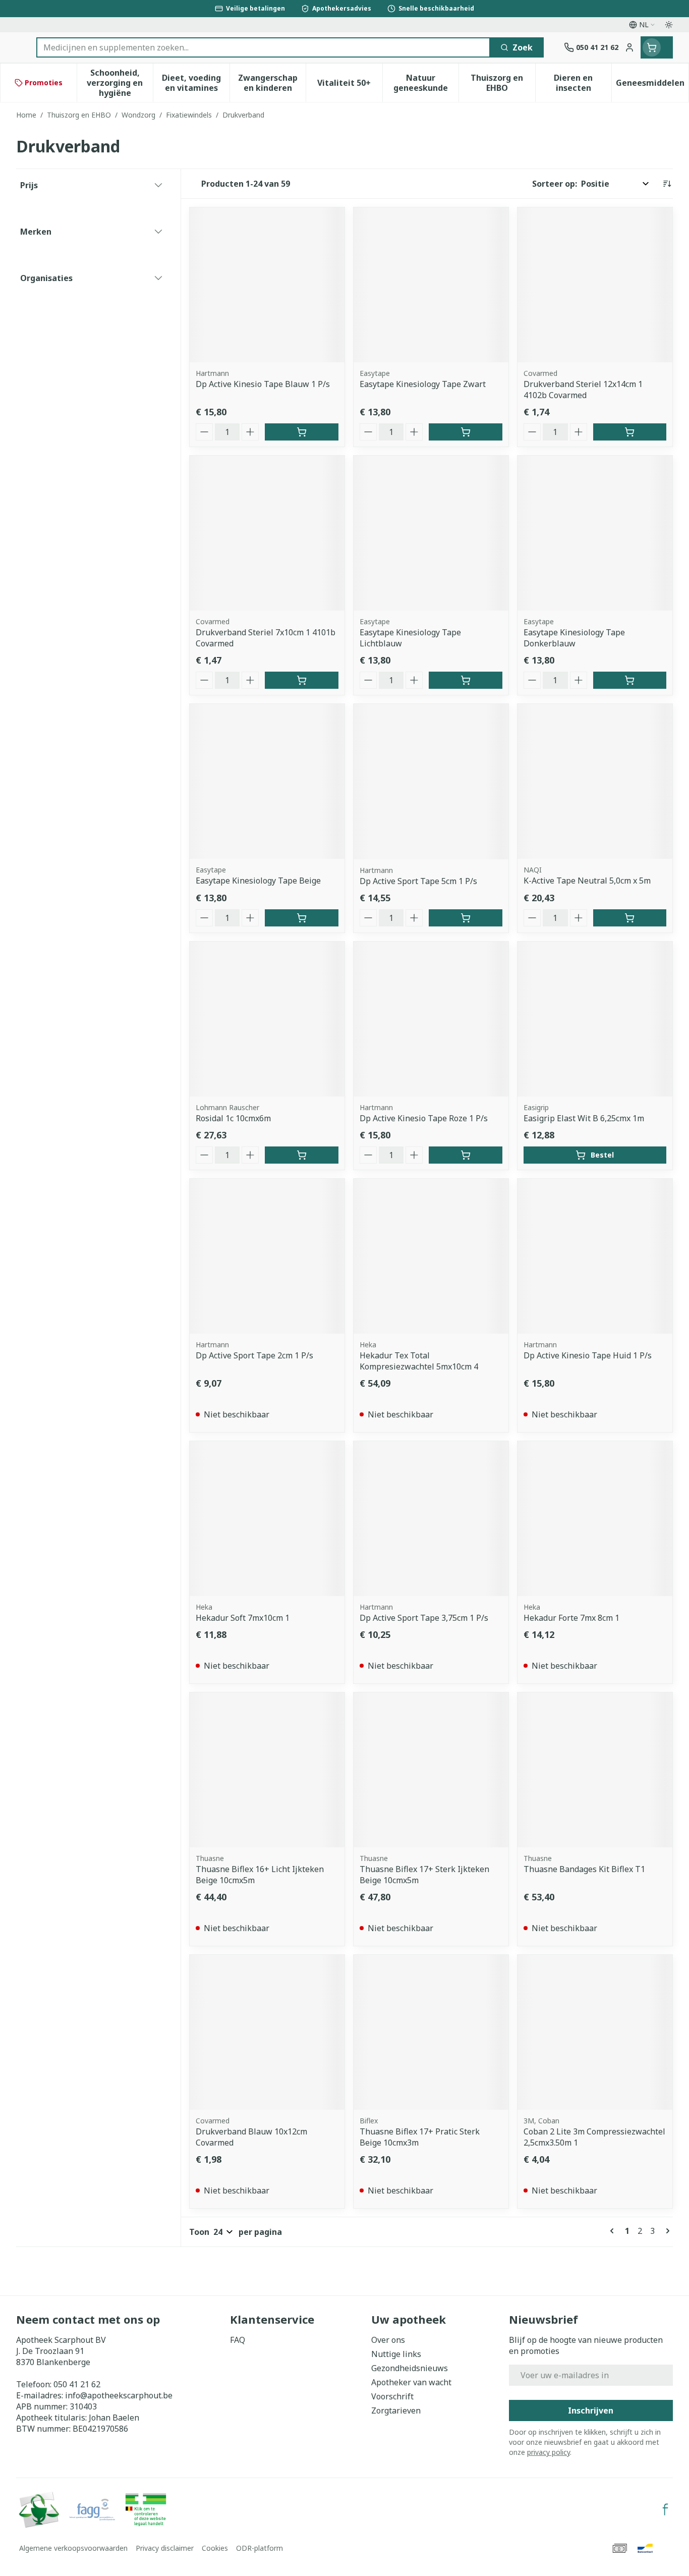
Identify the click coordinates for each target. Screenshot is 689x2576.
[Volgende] (666, 2231)
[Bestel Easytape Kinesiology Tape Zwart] (465, 432)
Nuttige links (396, 2354)
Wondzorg (138, 115)
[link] (614, 2231)
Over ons (388, 2340)
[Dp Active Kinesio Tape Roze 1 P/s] (431, 1019)
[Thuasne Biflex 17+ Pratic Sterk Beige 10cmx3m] (431, 2032)
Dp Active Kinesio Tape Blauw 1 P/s (263, 384)
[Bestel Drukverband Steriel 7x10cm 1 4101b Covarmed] (301, 680)
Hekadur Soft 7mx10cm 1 (243, 1618)
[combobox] (263, 47)
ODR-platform (260, 2548)
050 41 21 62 (77, 2384)
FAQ (238, 2340)
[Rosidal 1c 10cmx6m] (267, 1019)
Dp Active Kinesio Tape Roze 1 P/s (424, 1118)
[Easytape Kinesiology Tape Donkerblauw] (595, 533)
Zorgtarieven (396, 2410)
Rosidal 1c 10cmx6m (233, 1118)
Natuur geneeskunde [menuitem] (426, 83)
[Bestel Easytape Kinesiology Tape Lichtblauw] (465, 680)
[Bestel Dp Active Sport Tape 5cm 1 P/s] (465, 918)
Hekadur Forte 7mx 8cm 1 (571, 1618)
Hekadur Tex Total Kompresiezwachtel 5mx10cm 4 (419, 1361)
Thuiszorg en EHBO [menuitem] (503, 83)
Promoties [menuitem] (44, 83)
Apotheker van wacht (411, 2382)
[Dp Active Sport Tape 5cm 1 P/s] (431, 781)
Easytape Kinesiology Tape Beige (258, 881)
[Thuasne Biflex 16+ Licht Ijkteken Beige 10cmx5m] (267, 1770)
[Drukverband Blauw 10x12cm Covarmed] (267, 2032)
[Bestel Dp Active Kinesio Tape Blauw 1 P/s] (301, 432)
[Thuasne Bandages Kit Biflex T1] (595, 1770)
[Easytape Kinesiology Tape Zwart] (431, 285)
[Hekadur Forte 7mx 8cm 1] (595, 1519)
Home (26, 115)
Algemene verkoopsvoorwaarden (73, 2548)
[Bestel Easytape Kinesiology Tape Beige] (301, 918)
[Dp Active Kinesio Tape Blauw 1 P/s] (267, 285)
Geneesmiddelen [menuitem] (652, 85)
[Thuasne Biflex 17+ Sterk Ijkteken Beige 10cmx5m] (431, 1770)
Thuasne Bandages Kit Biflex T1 (584, 1869)
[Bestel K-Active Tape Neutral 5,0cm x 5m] (630, 918)
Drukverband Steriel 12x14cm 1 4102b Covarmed (583, 390)
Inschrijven (591, 2410)
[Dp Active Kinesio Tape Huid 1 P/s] (595, 1256)
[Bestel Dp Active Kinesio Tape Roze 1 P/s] (465, 1155)
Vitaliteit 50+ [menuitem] (350, 85)
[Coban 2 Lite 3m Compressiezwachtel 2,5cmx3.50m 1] (595, 2032)
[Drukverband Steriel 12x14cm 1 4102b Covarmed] (595, 285)
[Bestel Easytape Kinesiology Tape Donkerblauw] (630, 680)
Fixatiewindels (189, 115)
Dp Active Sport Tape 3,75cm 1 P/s (424, 1618)
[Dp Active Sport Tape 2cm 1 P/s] (267, 1256)
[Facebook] (665, 2509)
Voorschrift (392, 2396)
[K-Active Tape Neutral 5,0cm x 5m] (595, 781)
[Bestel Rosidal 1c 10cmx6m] (301, 1155)
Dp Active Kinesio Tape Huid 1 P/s (588, 1355)
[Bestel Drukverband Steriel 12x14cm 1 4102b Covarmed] (630, 432)
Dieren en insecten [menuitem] (583, 83)
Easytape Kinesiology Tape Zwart (423, 384)
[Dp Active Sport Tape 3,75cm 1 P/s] (431, 1519)
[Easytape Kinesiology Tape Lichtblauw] (431, 533)
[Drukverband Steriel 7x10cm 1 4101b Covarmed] (267, 533)
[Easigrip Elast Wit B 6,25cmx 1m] (595, 1019)
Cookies (215, 2548)
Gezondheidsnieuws (410, 2368)
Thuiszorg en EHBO (79, 115)
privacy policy (549, 2452)
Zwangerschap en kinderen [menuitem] (272, 83)
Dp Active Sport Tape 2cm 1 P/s (254, 1355)
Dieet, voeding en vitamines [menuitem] (196, 83)
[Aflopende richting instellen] (667, 184)
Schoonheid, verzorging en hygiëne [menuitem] (120, 83)
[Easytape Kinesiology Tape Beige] (267, 781)
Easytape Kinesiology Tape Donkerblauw (574, 638)
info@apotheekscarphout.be (119, 2395)
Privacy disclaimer (165, 2548)
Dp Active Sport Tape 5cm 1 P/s (418, 881)
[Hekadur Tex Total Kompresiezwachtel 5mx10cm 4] (431, 1256)
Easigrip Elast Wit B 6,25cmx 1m (584, 1118)
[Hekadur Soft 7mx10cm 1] (267, 1519)
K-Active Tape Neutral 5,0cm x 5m (587, 881)
